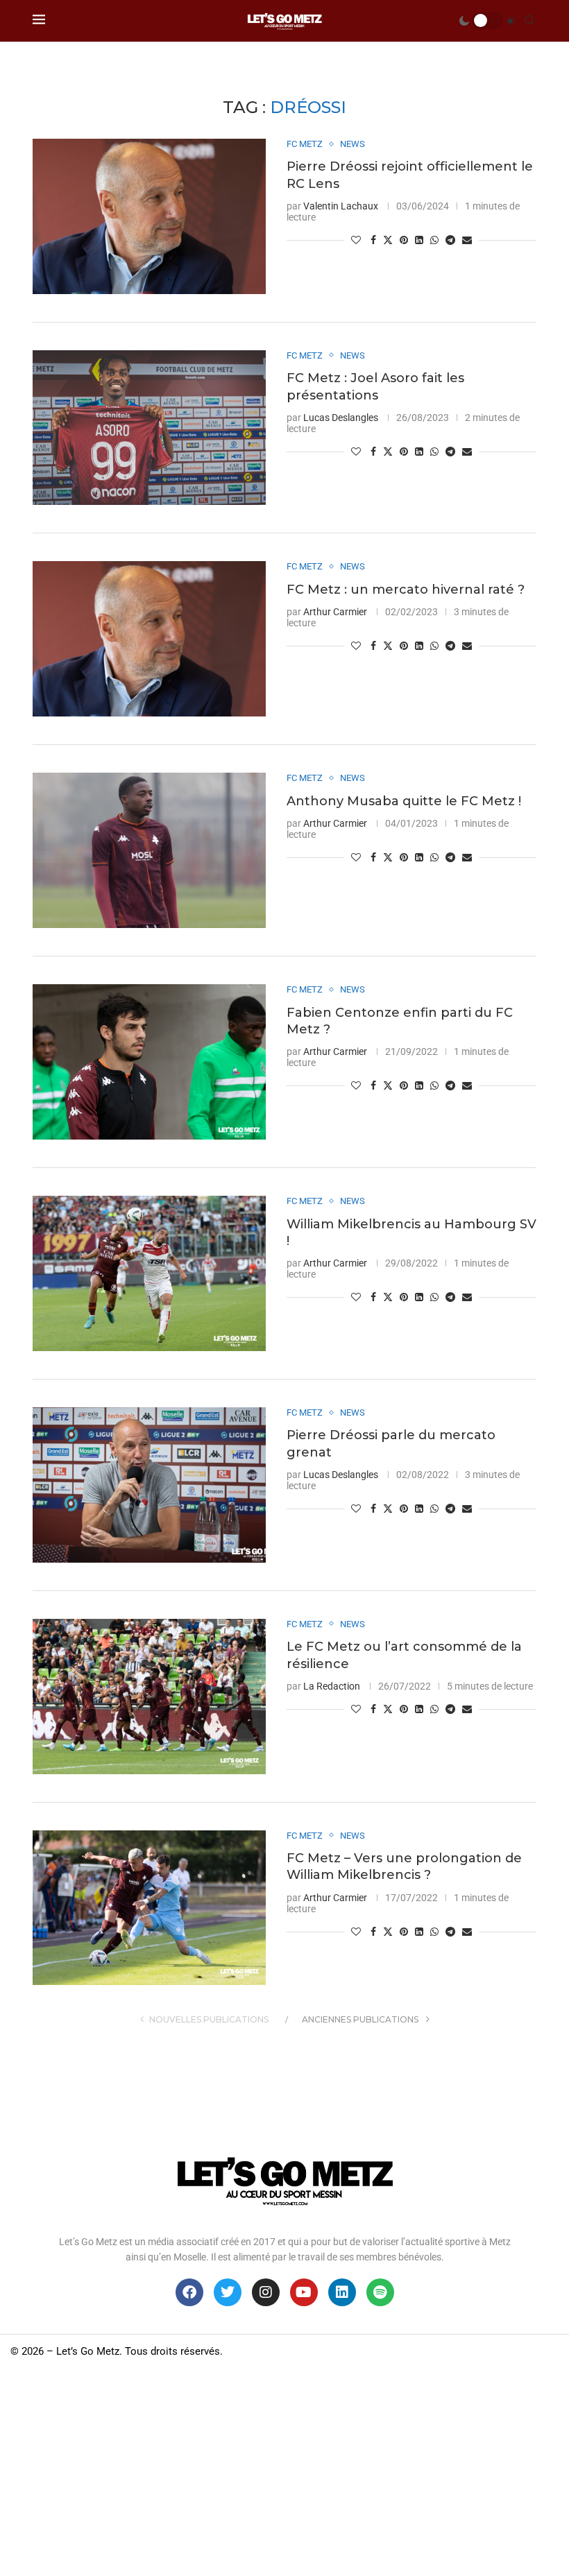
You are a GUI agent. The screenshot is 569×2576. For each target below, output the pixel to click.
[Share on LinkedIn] (419, 240)
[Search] (529, 21)
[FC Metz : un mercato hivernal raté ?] (149, 639)
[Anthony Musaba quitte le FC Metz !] (149, 850)
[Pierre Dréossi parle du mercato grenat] (149, 1485)
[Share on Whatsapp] (434, 240)
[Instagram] (266, 2292)
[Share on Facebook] (373, 240)
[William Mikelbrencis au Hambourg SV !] (149, 1273)
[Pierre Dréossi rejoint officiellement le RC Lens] (149, 216)
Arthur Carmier (335, 612)
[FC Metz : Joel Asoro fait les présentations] (149, 428)
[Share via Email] (467, 240)
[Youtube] (304, 2292)
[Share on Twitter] (388, 240)
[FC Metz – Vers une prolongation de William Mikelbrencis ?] (149, 1908)
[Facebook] (189, 2292)
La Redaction (332, 1686)
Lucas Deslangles (341, 418)
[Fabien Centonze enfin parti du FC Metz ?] (149, 1062)
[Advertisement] (284, 2472)
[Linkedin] (342, 2292)
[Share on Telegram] (450, 240)
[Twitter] (228, 2292)
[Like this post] (356, 240)
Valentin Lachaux (341, 206)
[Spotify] (380, 2292)
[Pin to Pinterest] (404, 240)
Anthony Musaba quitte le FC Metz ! (404, 801)
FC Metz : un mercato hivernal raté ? (406, 590)
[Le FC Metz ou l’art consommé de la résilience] (149, 1697)
